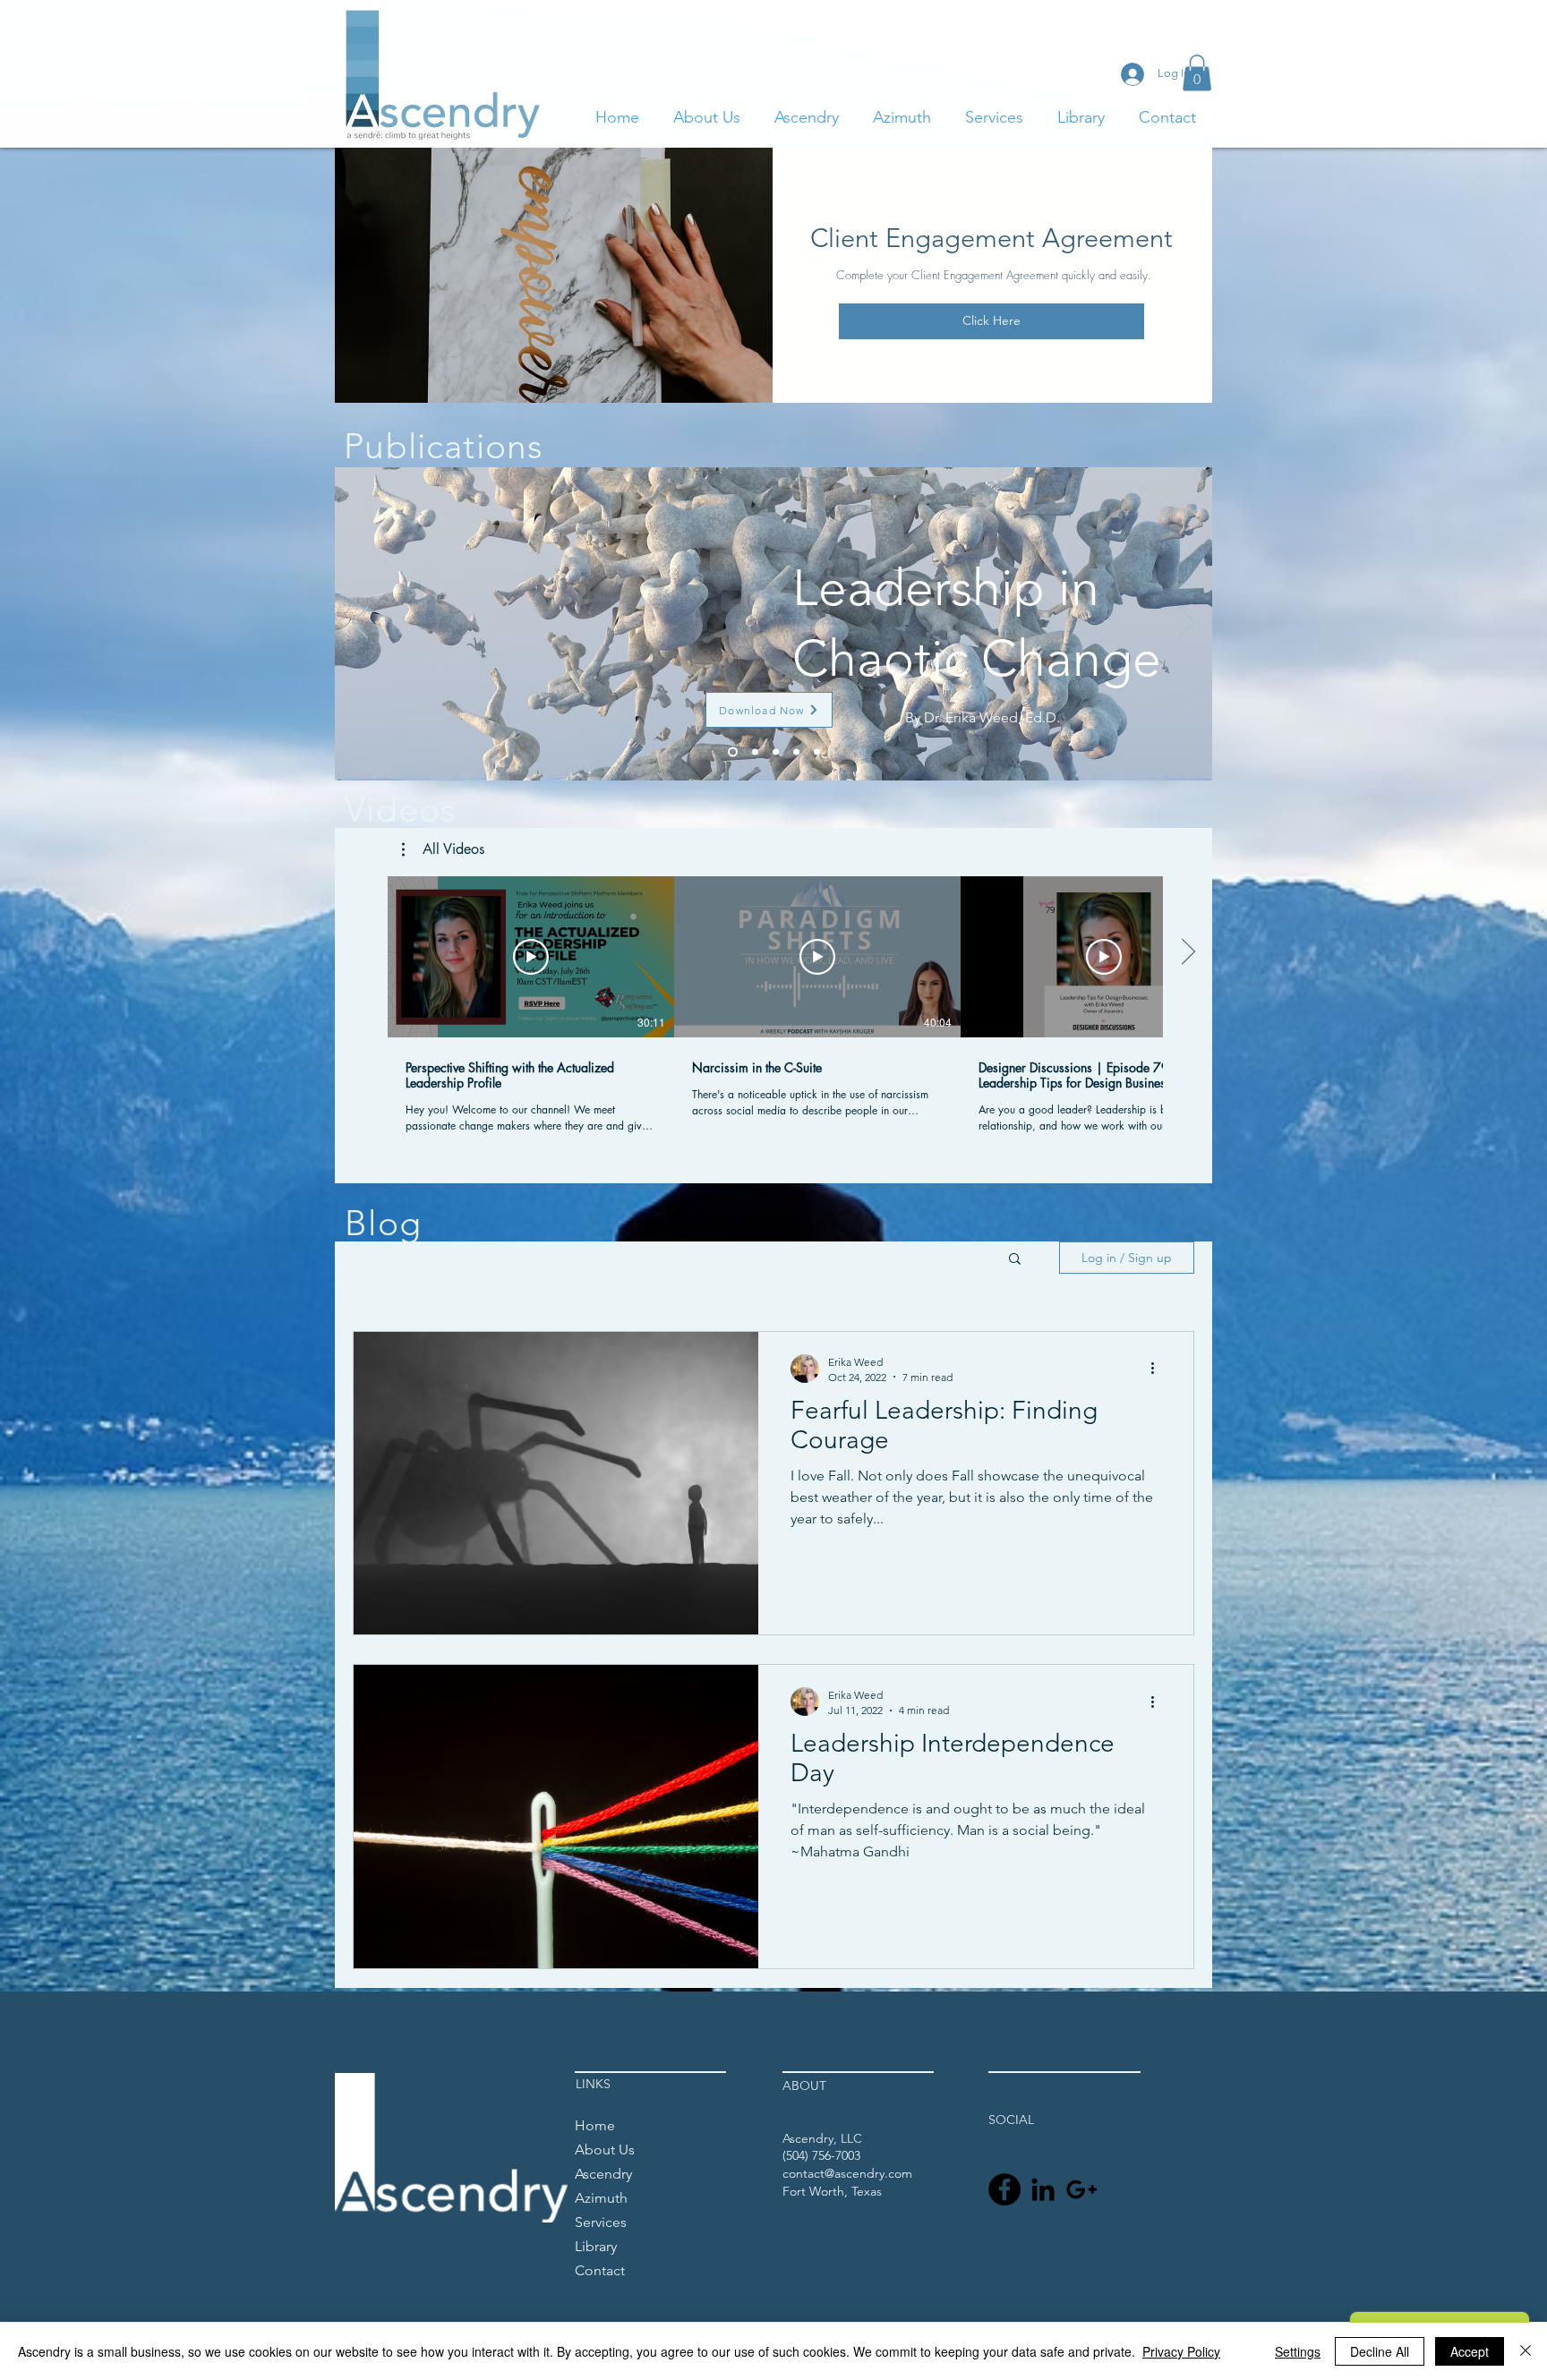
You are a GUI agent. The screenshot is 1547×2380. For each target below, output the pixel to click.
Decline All (1380, 2351)
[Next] (1187, 624)
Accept (1470, 2351)
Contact (600, 2270)
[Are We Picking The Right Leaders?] (796, 751)
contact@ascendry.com (847, 2173)
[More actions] (1158, 1369)
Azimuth (601, 2198)
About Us (605, 2150)
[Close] (1526, 2351)
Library (596, 2246)
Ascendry (603, 2174)
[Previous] (360, 624)
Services (601, 2222)
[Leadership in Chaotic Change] (731, 751)
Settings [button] (1298, 2351)
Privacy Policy (1181, 2351)
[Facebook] (1004, 2189)
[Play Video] (531, 957)
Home (595, 2125)
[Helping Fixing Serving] (776, 751)
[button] (1197, 73)
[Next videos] (1188, 953)
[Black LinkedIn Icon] (1043, 2189)
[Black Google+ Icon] (1081, 2189)
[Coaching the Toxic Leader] (817, 751)
